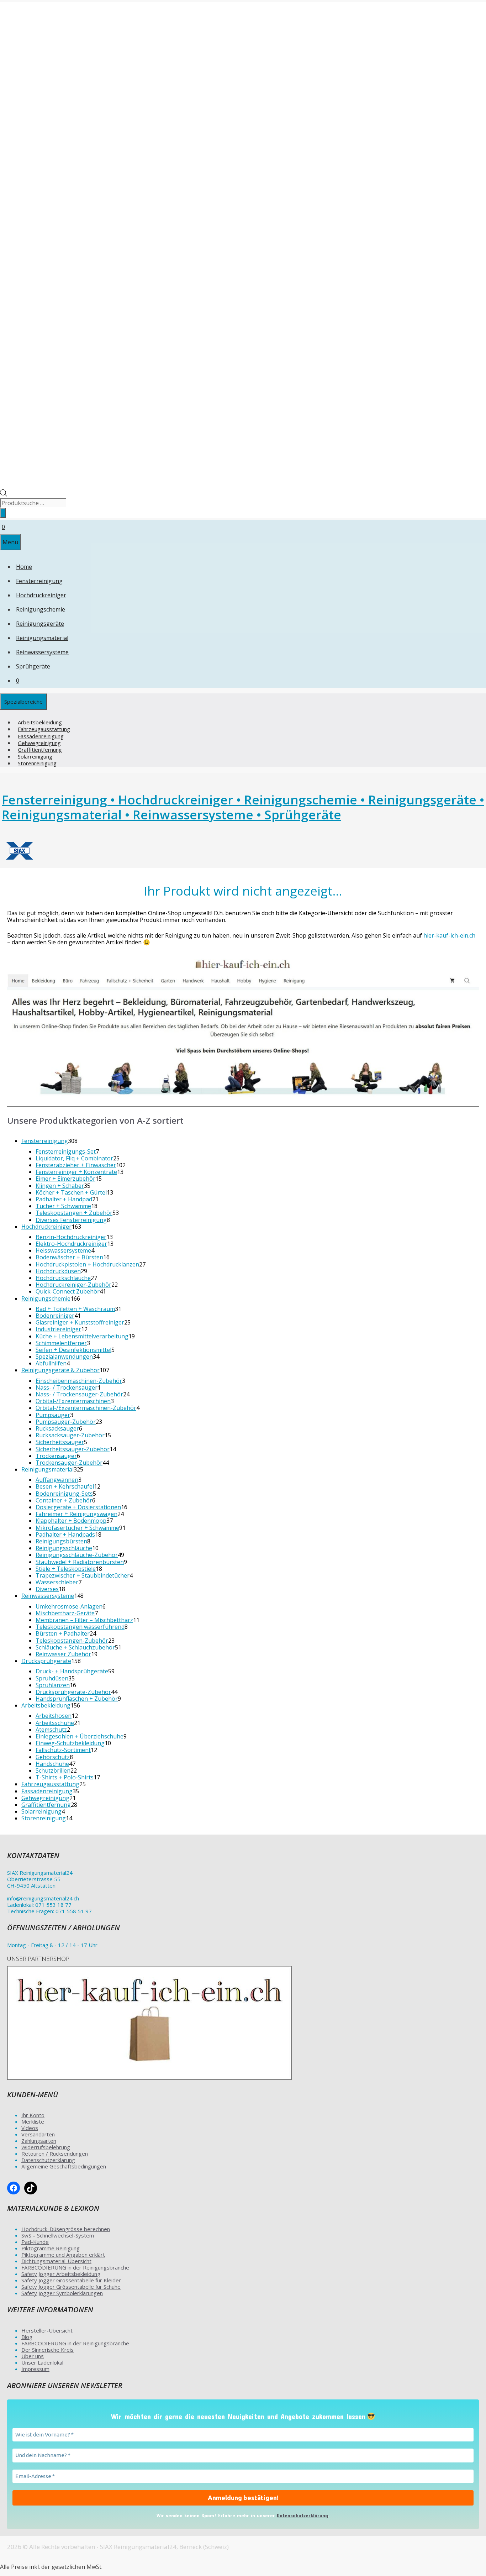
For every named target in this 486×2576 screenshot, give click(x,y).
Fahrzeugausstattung (44, 729)
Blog (27, 2337)
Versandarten (38, 2134)
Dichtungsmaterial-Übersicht (56, 2261)
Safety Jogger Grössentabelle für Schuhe (71, 2287)
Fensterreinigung (39, 581)
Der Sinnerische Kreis (47, 2350)
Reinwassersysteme (42, 652)
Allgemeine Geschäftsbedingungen (64, 2166)
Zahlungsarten (39, 2141)
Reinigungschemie (41, 609)
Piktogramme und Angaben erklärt (63, 2255)
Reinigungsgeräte (40, 624)
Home (24, 567)
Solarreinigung (35, 756)
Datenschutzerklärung (48, 2160)
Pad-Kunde (35, 2242)
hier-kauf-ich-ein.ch (449, 935)
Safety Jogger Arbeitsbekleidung (61, 2274)
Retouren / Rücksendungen (55, 2153)
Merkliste (33, 2121)
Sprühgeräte (33, 666)
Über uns (33, 2356)
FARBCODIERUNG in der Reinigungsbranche (75, 2267)
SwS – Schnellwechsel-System (58, 2235)
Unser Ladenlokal (42, 2362)
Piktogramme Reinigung (51, 2248)
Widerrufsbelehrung (46, 2147)
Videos (30, 2128)
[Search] (3, 513)
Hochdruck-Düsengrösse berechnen (66, 2229)
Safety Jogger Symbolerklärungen (62, 2293)
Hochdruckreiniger (41, 595)
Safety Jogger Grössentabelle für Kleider (71, 2280)
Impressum (35, 2369)
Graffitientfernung (40, 750)
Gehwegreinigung (39, 743)
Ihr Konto (33, 2115)
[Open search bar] (4, 494)
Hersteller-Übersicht (47, 2330)
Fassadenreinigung (41, 736)
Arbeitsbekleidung (40, 722)
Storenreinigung (37, 763)
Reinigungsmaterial (42, 638)
